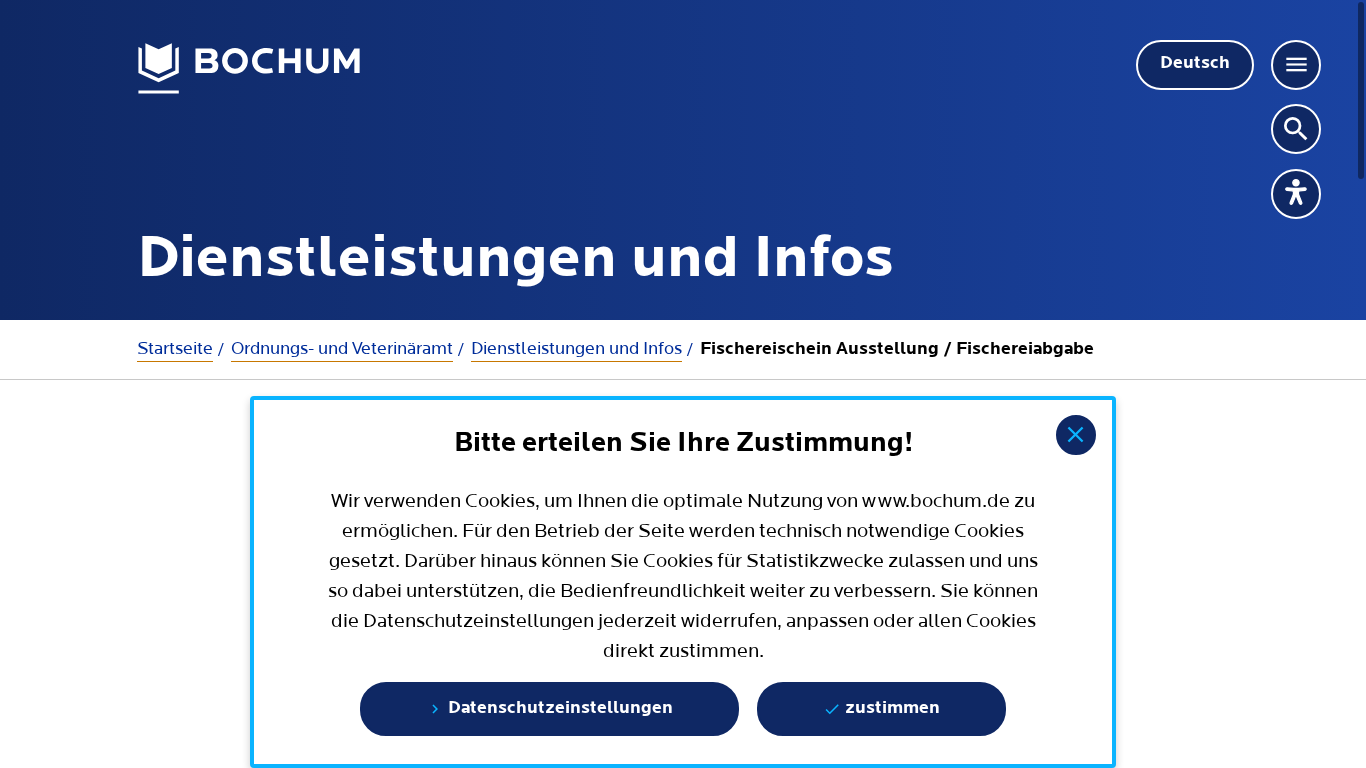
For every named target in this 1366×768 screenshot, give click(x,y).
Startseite (175, 348)
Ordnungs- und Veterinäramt (342, 348)
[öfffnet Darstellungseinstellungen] (1296, 194)
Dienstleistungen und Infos (576, 348)
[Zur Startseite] (249, 69)
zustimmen (890, 709)
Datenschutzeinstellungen (558, 709)
